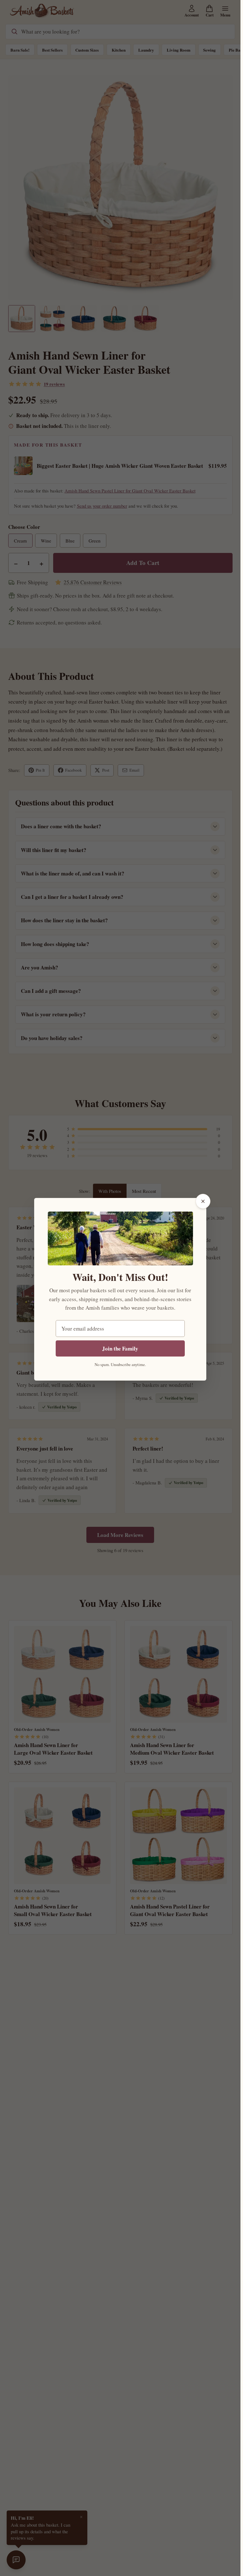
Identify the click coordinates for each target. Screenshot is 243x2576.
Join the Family (120, 1348)
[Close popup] (203, 1201)
